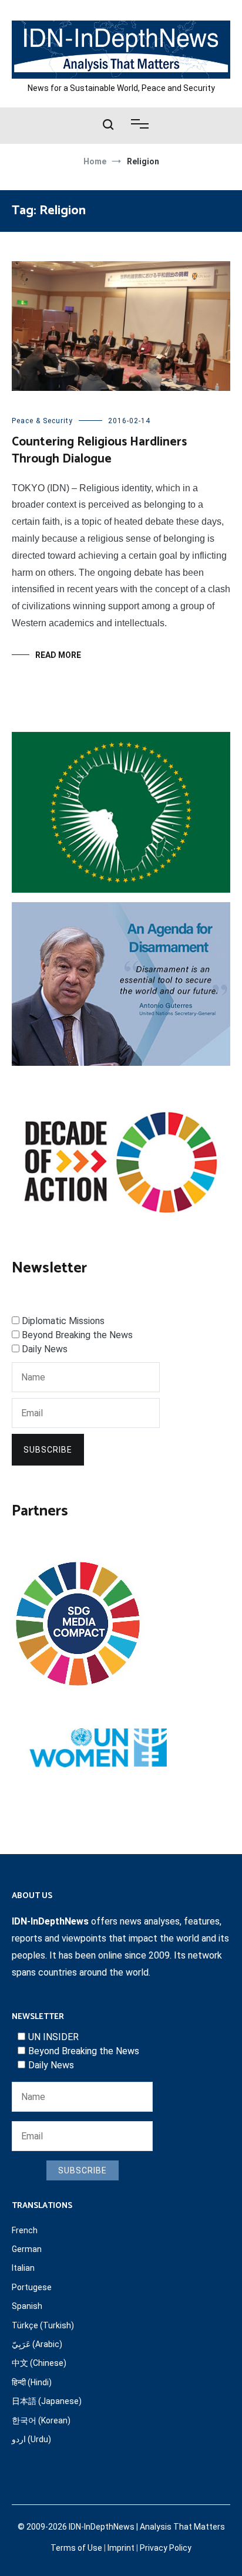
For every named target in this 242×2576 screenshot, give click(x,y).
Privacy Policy (166, 2548)
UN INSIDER (53, 2037)
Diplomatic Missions (63, 1321)
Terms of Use (76, 2548)
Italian (23, 2268)
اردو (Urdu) (31, 2439)
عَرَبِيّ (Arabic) (37, 2344)
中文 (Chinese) (39, 2363)
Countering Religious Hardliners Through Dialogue (99, 450)
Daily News (45, 1349)
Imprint (121, 2548)
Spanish (27, 2306)
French (25, 2230)
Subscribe (48, 1450)
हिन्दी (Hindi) (32, 2382)
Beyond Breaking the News (77, 1335)
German (27, 2249)
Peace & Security (42, 421)
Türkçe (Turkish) (43, 2325)
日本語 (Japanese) (47, 2401)
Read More (58, 655)
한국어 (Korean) (41, 2420)
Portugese (32, 2287)
